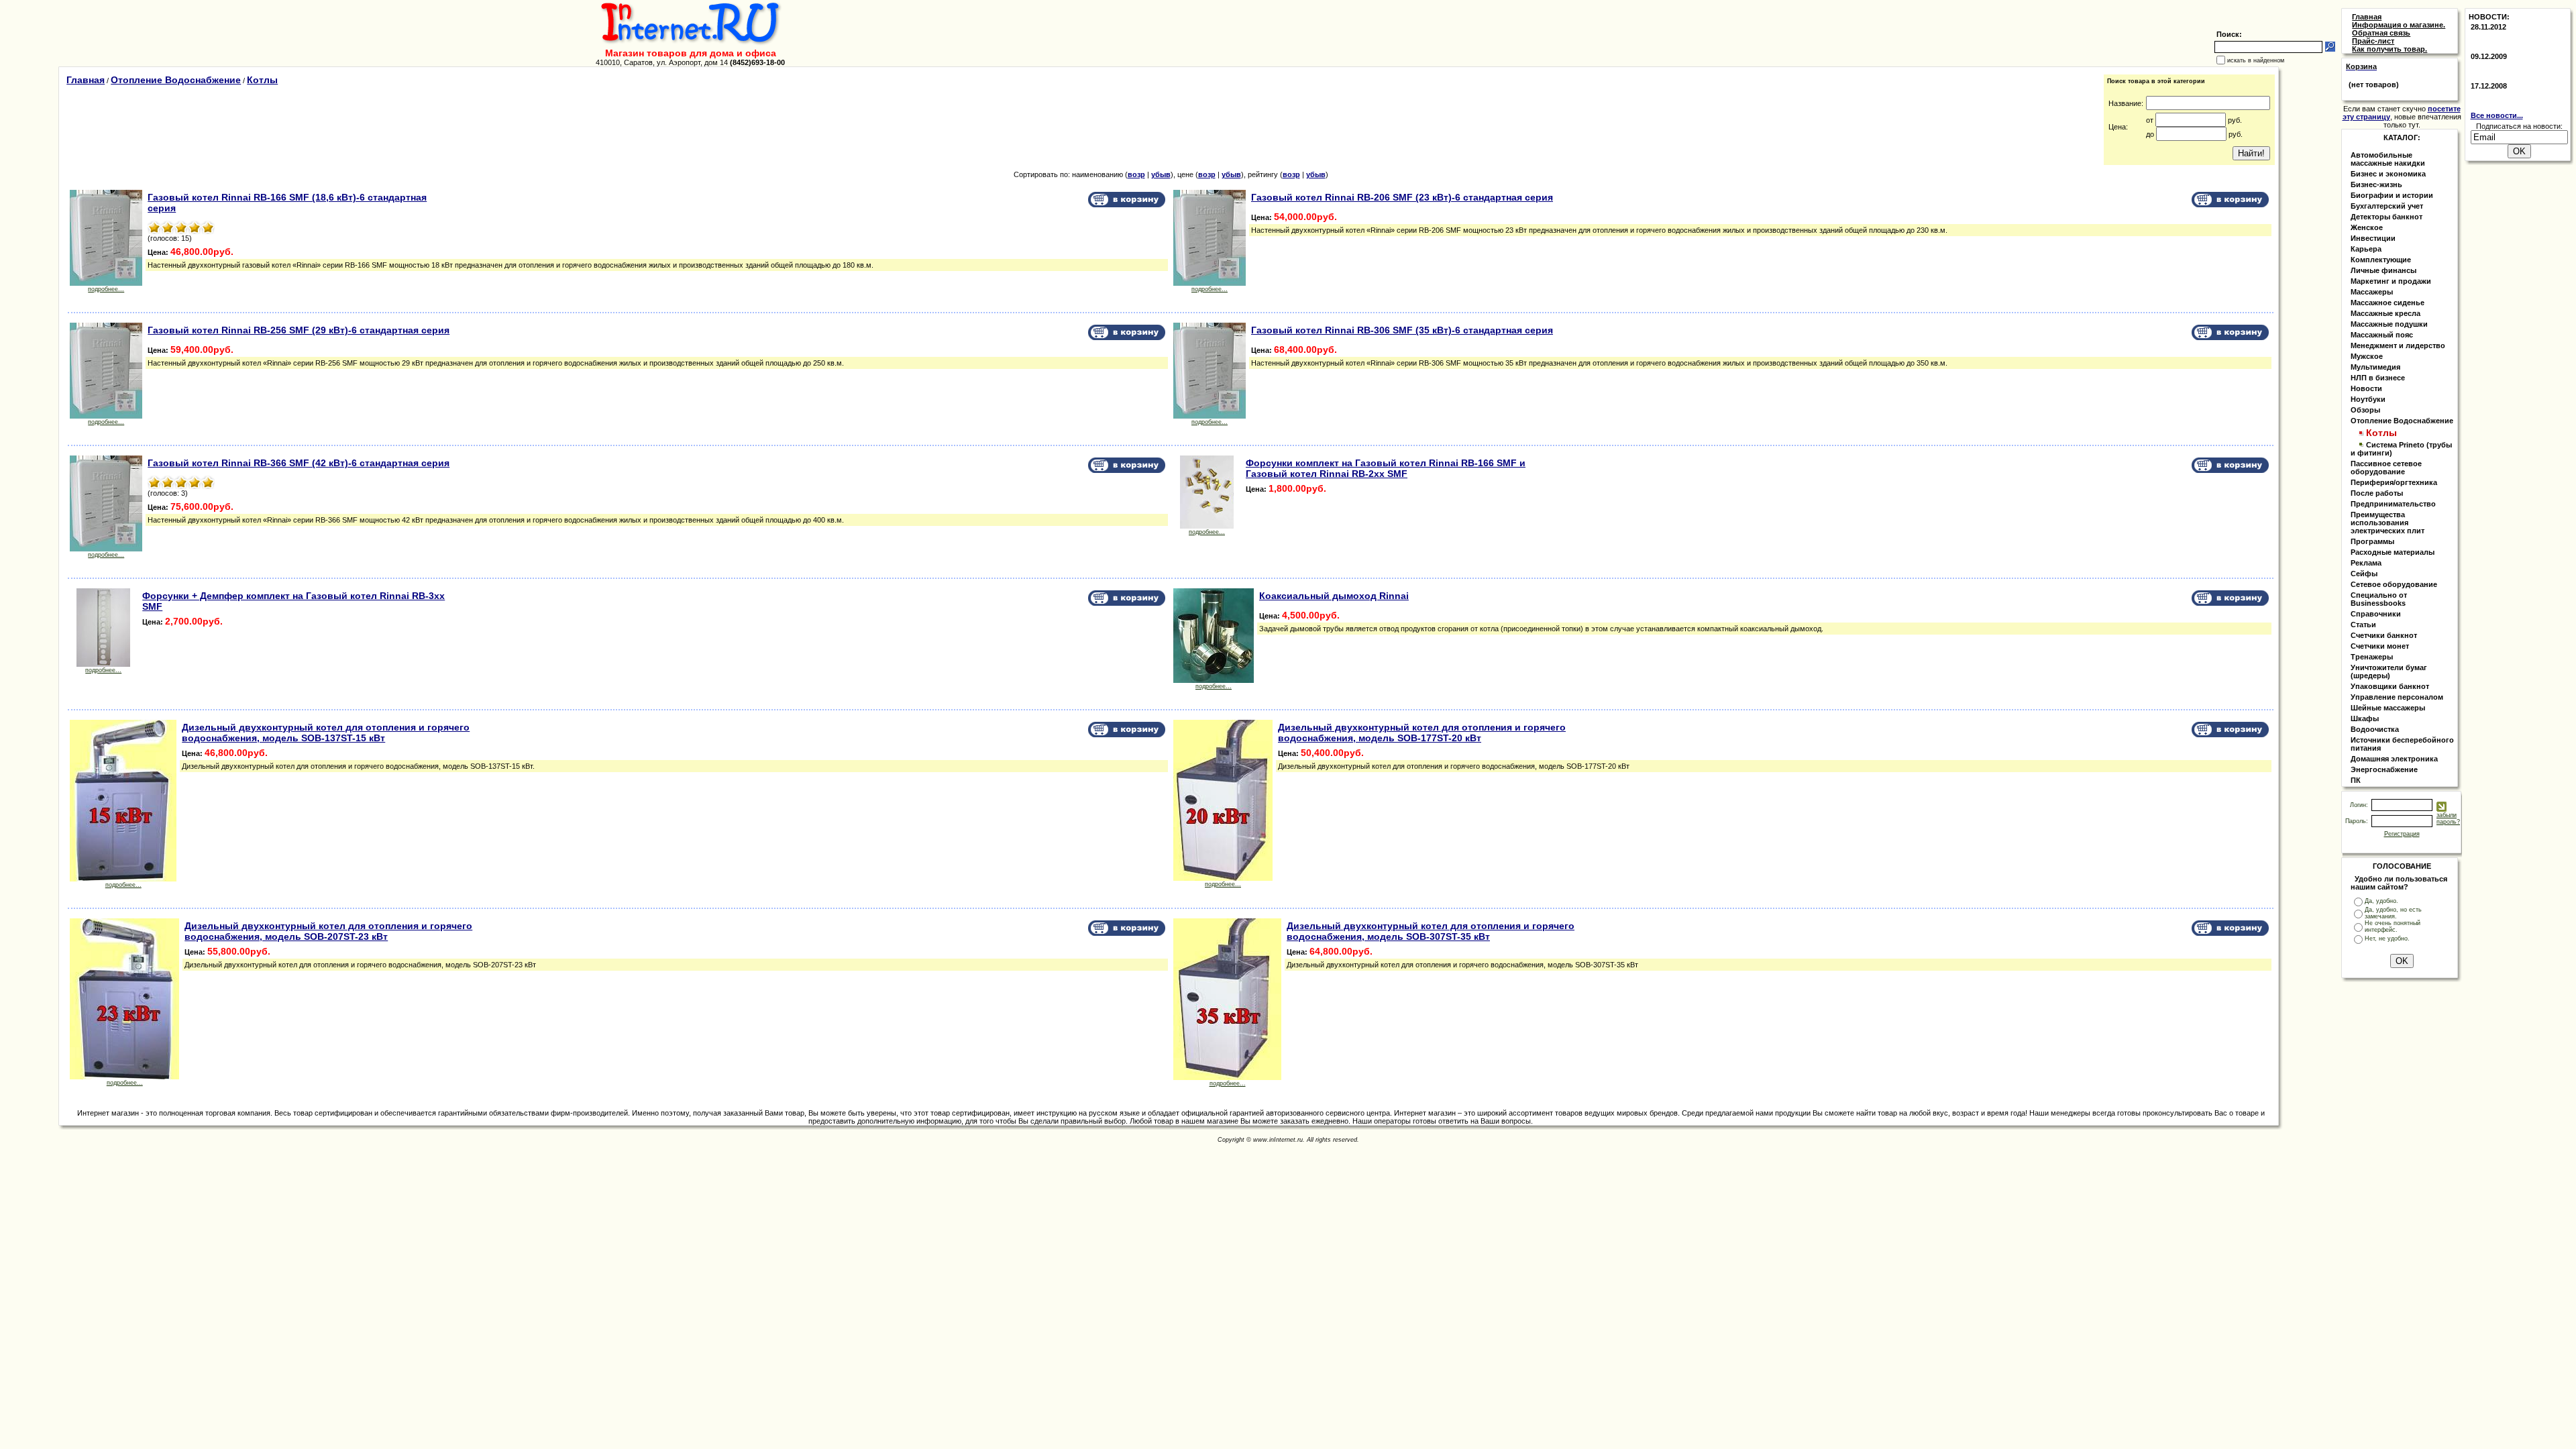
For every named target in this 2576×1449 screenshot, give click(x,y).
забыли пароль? (2448, 818)
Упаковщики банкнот (2390, 686)
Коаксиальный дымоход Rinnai (1334, 596)
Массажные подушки (2389, 324)
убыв (1161, 174)
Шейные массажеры (2388, 708)
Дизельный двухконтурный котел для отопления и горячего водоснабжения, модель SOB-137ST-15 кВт (326, 733)
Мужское (2367, 356)
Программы (2372, 541)
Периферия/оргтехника (2394, 482)
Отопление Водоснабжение (176, 80)
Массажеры (2372, 292)
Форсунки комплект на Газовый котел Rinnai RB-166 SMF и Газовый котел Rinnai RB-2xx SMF (1386, 468)
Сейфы (2364, 574)
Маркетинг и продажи (2391, 281)
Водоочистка (2375, 729)
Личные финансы (2383, 270)
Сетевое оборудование (2394, 584)
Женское (2367, 227)
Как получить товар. (2390, 49)
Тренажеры (2372, 657)
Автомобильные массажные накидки (2388, 159)
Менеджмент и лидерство (2398, 345)
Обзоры (2365, 410)
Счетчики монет (2380, 646)
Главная (86, 80)
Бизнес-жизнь (2376, 184)
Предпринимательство (2393, 504)
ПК (2356, 780)
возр (1136, 174)
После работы (2377, 493)
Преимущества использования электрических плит (2387, 523)
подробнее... (106, 289)
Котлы (262, 80)
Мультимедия (2375, 367)
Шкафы (2365, 718)
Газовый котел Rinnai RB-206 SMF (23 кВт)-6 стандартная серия (1402, 197)
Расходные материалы (2393, 552)
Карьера (2366, 249)
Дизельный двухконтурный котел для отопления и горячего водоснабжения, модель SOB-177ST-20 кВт (1422, 733)
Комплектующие (2381, 260)
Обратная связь (2381, 33)
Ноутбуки (2368, 399)
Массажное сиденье (2387, 303)
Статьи (2363, 625)
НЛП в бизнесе (2378, 378)
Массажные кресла (2385, 313)
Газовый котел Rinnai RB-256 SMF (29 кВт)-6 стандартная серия (299, 330)
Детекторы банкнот (2386, 217)
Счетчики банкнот (2384, 635)
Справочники (2376, 614)
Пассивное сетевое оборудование (2386, 468)
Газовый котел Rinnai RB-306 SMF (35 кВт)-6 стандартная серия (1402, 330)
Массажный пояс (2382, 335)
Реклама (2366, 563)
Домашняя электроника (2394, 759)
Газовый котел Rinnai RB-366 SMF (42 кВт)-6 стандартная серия (299, 463)
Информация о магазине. (2399, 25)
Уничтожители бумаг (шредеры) (2389, 672)
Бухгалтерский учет (2387, 206)
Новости (2366, 388)
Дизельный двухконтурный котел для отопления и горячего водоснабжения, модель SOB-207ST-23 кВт (328, 931)
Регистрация (2402, 834)
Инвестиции (2373, 238)
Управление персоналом (2397, 697)
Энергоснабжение (2384, 769)
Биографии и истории (2392, 195)
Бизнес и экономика (2388, 174)
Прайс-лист (2373, 41)
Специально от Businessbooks (2379, 599)
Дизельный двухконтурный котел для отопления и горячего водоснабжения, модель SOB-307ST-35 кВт (1431, 931)
